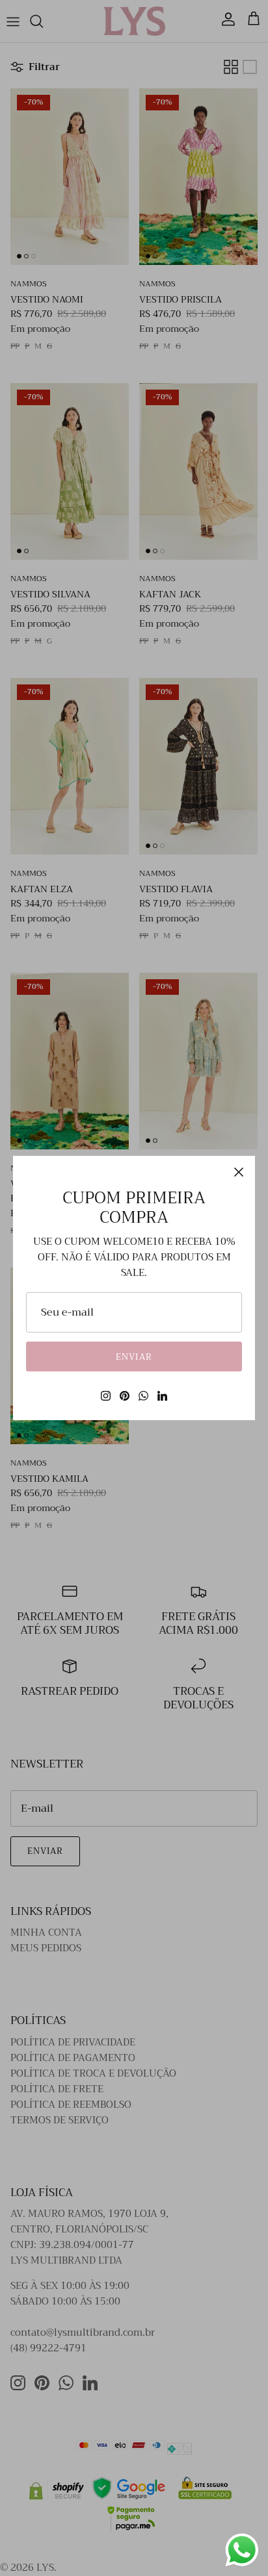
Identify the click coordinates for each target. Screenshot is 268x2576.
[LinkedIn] (162, 1396)
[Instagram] (106, 1396)
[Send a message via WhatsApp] (242, 2550)
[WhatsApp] (143, 1396)
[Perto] (239, 1172)
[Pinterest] (125, 1396)
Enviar (134, 1357)
